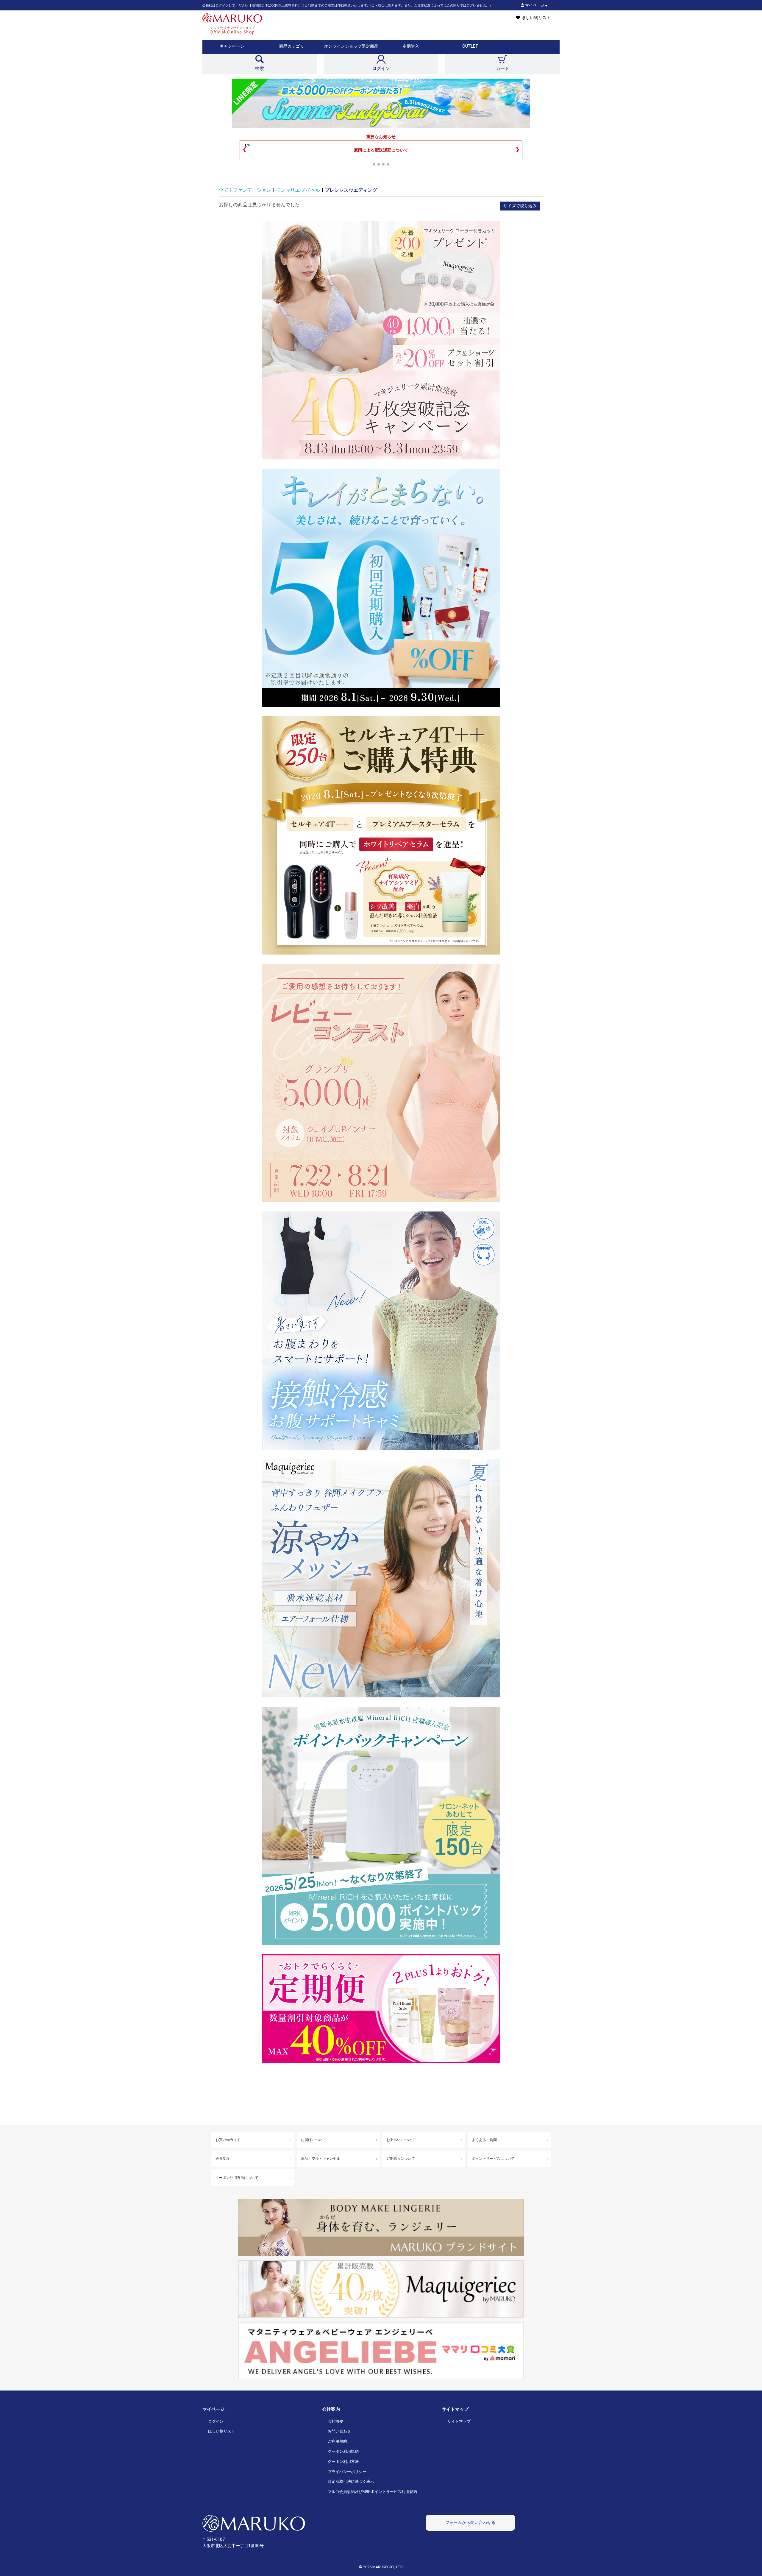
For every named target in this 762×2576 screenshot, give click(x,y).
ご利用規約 (337, 2441)
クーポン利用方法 (343, 2462)
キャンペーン (232, 46)
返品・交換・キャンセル (321, 2159)
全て (224, 190)
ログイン (216, 2421)
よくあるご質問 (484, 2140)
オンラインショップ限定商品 (351, 46)
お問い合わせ (339, 2431)
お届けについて (313, 2140)
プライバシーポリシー (347, 2472)
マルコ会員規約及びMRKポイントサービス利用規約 (372, 2492)
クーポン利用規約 (343, 2451)
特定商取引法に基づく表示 (351, 2481)
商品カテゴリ (292, 46)
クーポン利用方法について (237, 2178)
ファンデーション (252, 190)
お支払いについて (401, 2140)
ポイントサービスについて (493, 2159)
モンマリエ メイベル (298, 190)
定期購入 (411, 46)
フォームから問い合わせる (470, 2522)
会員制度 (223, 2159)
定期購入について (401, 2159)
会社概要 (335, 2421)
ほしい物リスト (222, 2431)
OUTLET (470, 46)
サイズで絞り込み (520, 206)
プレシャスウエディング (351, 190)
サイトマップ (459, 2421)
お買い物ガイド (228, 2140)
